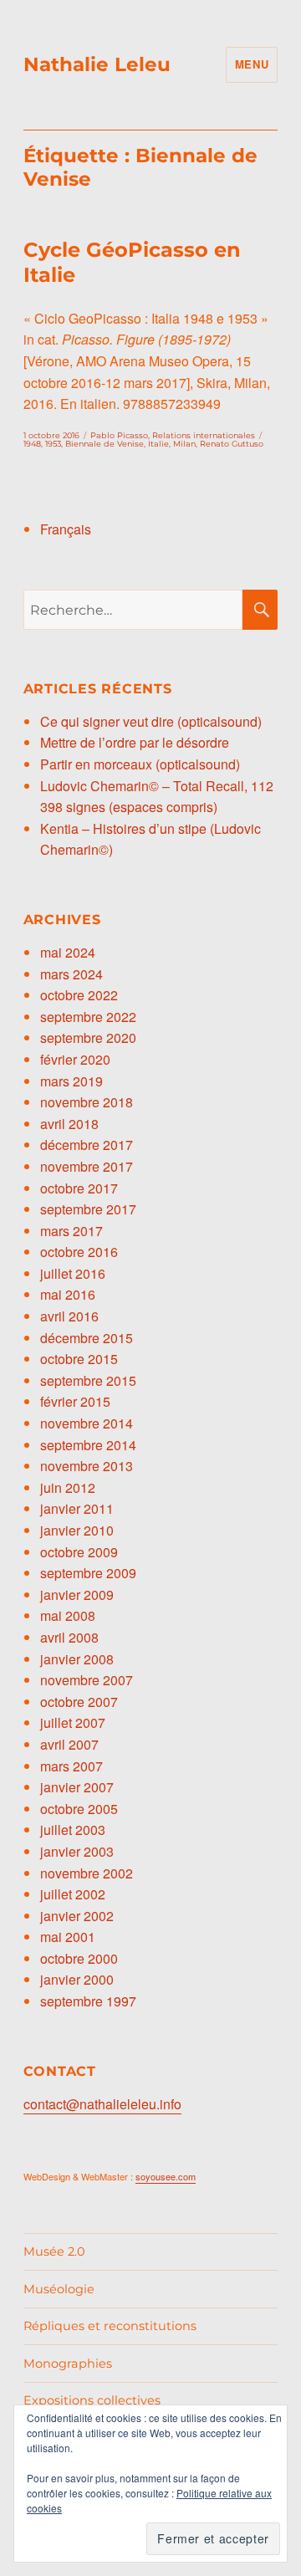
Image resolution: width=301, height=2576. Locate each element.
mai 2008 (68, 1615)
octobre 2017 (79, 1188)
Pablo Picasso (119, 435)
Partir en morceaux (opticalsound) (140, 764)
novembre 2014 (87, 1423)
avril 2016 (69, 1316)
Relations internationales (204, 435)
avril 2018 (69, 1124)
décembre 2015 (87, 1338)
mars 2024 (71, 974)
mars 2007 (71, 1766)
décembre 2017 (87, 1145)
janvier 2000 (77, 1979)
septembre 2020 (88, 1038)
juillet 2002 (73, 1894)
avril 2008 (69, 1637)
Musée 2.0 (54, 2251)
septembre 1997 (88, 2001)
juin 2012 (68, 1487)
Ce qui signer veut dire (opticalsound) (151, 721)
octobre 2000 (79, 1958)
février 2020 (75, 1059)
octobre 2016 (79, 1252)
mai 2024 (68, 952)
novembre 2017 (87, 1166)
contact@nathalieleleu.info (102, 2104)
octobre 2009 (79, 1552)
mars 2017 (71, 1231)
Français (66, 529)
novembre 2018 (87, 1102)
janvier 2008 (77, 1659)
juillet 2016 (73, 1273)
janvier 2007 (77, 1787)
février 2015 (75, 1401)
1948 (32, 444)
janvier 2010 (77, 1530)
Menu (252, 64)
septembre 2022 (88, 1017)
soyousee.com (166, 2176)
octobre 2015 (79, 1359)
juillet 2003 (73, 1830)
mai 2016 (68, 1294)
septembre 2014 (88, 1445)
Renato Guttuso (232, 444)
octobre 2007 (79, 1702)
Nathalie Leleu (97, 64)
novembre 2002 (87, 1873)
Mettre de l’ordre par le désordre (135, 742)
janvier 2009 (77, 1595)
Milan (184, 444)
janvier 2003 (77, 1851)
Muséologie (59, 2289)
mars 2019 (71, 1081)
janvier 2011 (77, 1508)
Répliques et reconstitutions (110, 2326)
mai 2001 (68, 1937)
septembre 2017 (88, 1209)
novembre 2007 (87, 1680)
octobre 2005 (79, 1809)
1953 (53, 444)
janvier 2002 (77, 1916)
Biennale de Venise (105, 444)
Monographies (68, 2364)
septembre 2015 (88, 1380)
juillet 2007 (73, 1722)
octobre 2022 (79, 995)
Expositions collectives (92, 2400)
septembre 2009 (88, 1573)
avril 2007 (69, 1744)
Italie (158, 444)
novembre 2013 (87, 1466)
